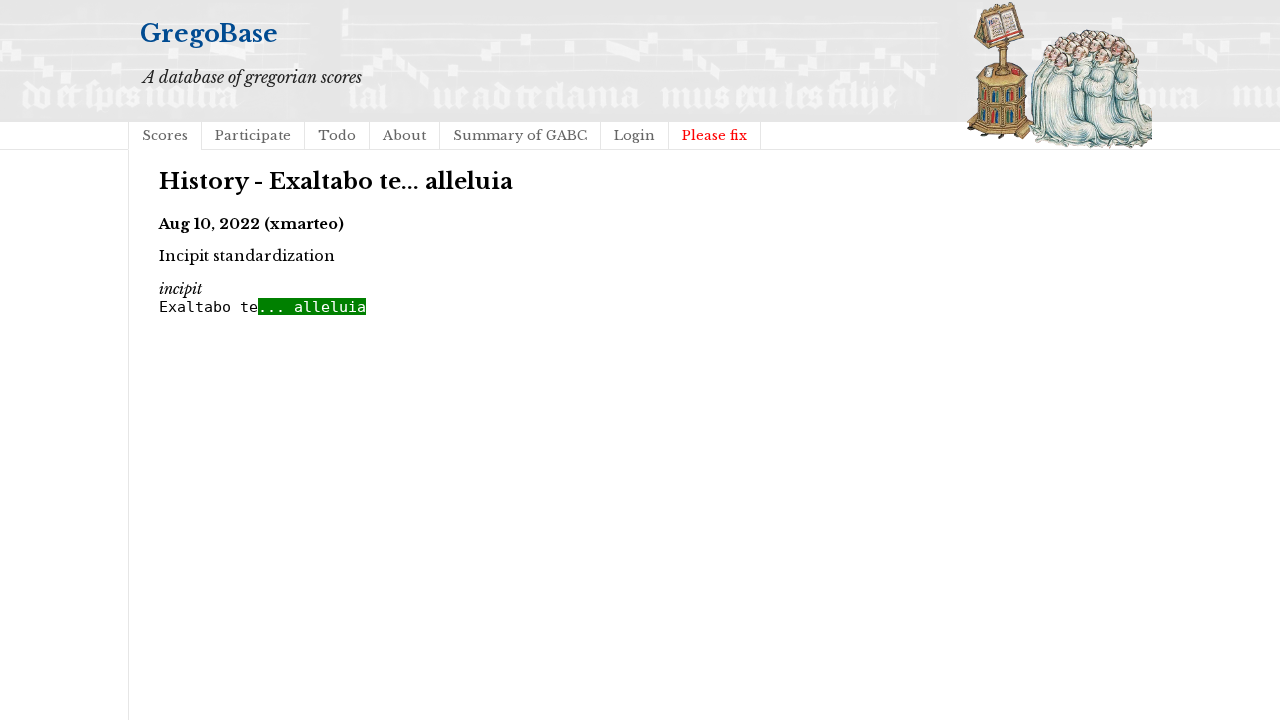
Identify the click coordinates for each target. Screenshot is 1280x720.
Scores (165, 135)
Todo (337, 135)
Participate (253, 135)
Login (634, 135)
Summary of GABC (520, 135)
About (404, 135)
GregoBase (209, 33)
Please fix (714, 135)
